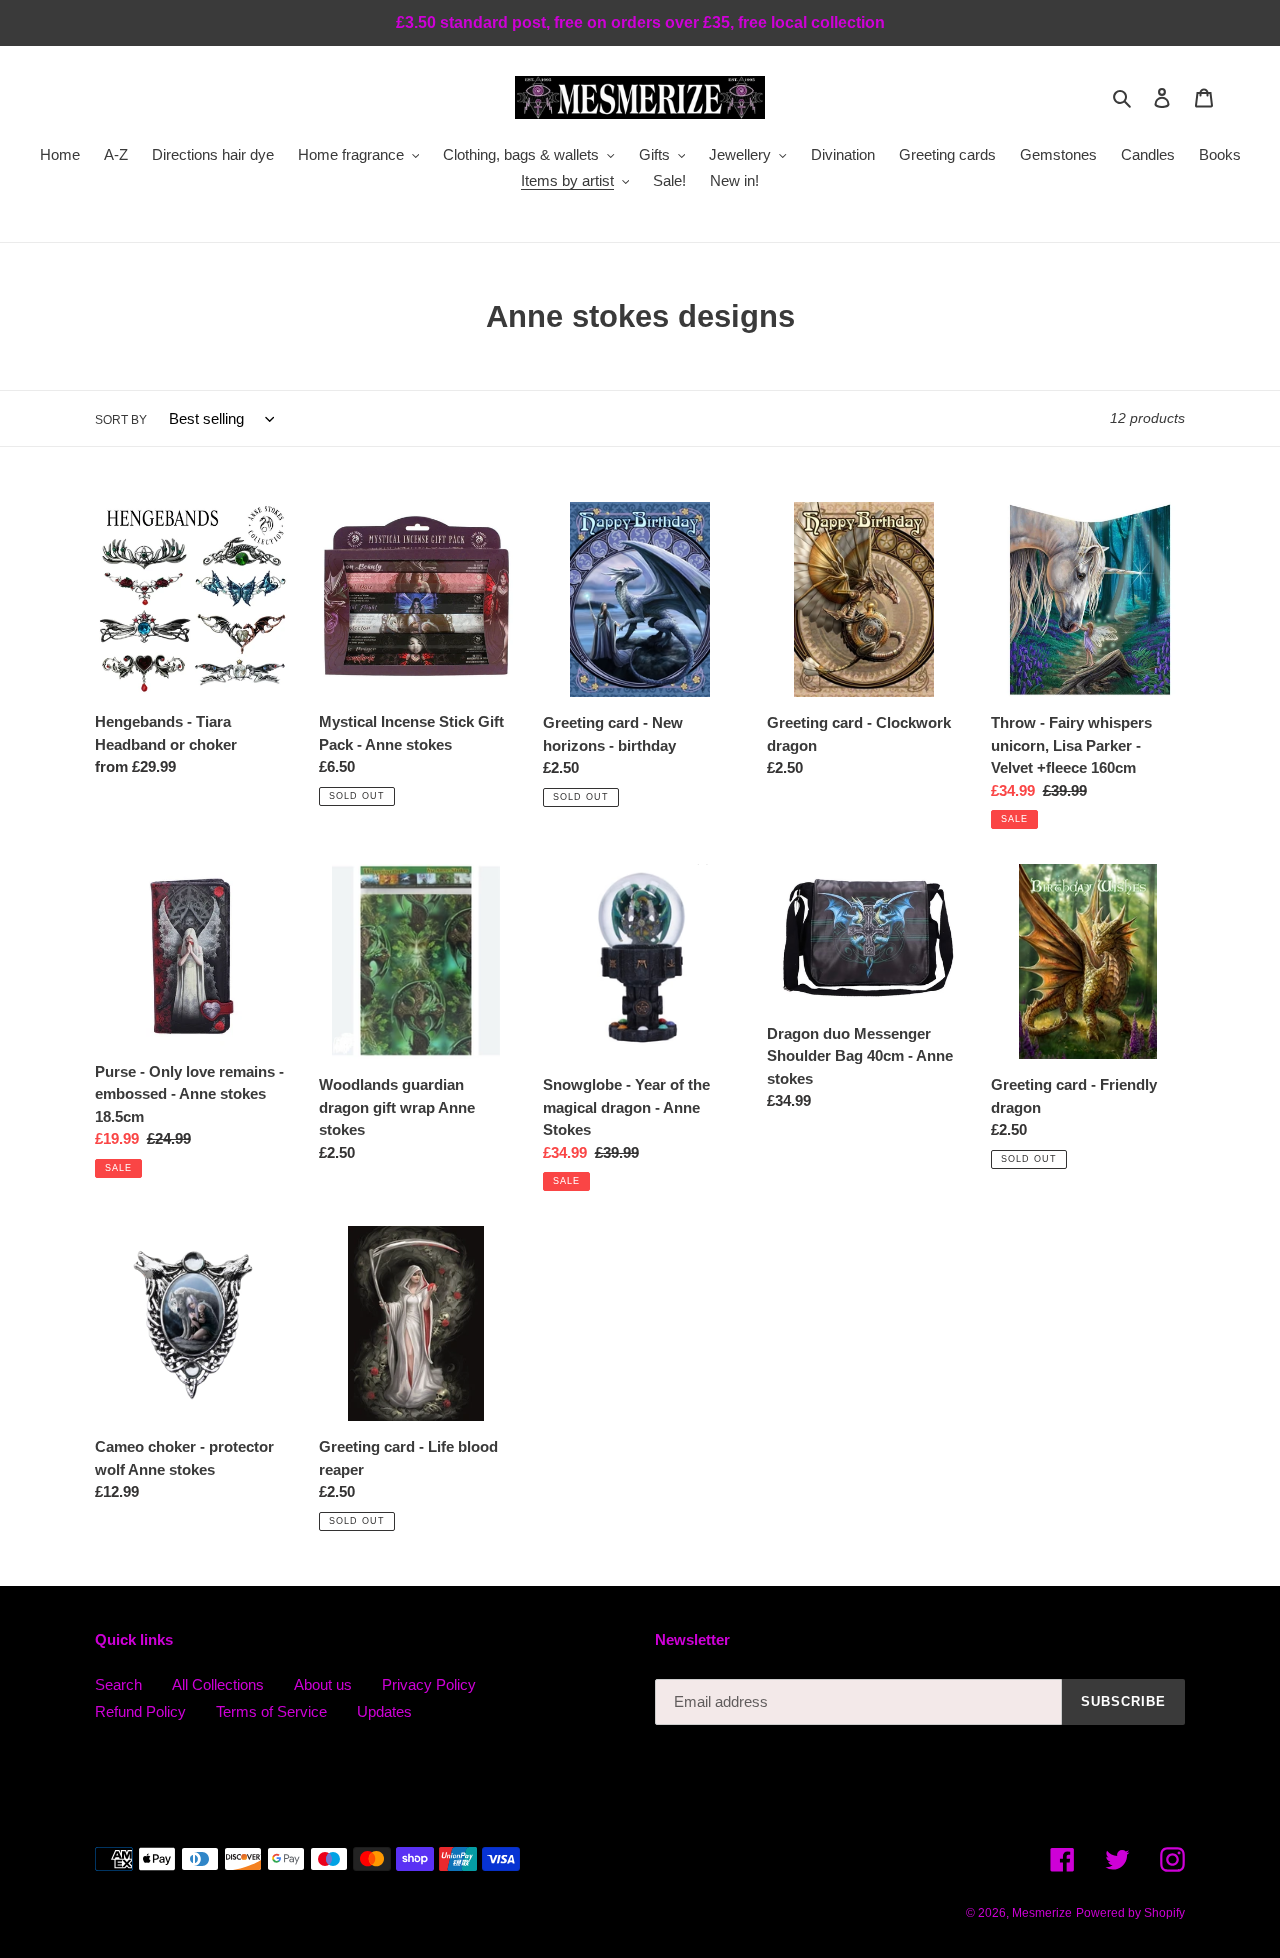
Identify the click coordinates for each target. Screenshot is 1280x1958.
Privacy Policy (429, 1684)
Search (118, 1684)
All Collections (218, 1684)
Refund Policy (140, 1711)
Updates (384, 1711)
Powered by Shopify (1130, 1913)
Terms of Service (271, 1711)
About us (323, 1684)
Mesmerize (1042, 1913)
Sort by (121, 420)
